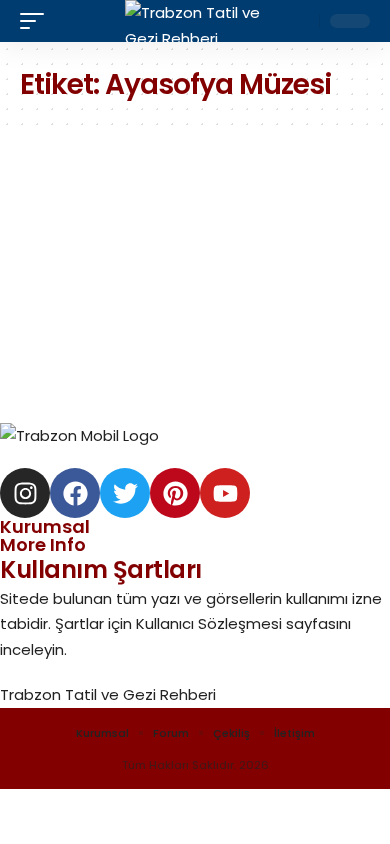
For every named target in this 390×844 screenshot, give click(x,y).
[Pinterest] (175, 493)
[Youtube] (225, 493)
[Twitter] (125, 493)
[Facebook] (75, 493)
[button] (37, 21)
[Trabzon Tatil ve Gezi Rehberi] (195, 21)
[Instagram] (25, 493)
